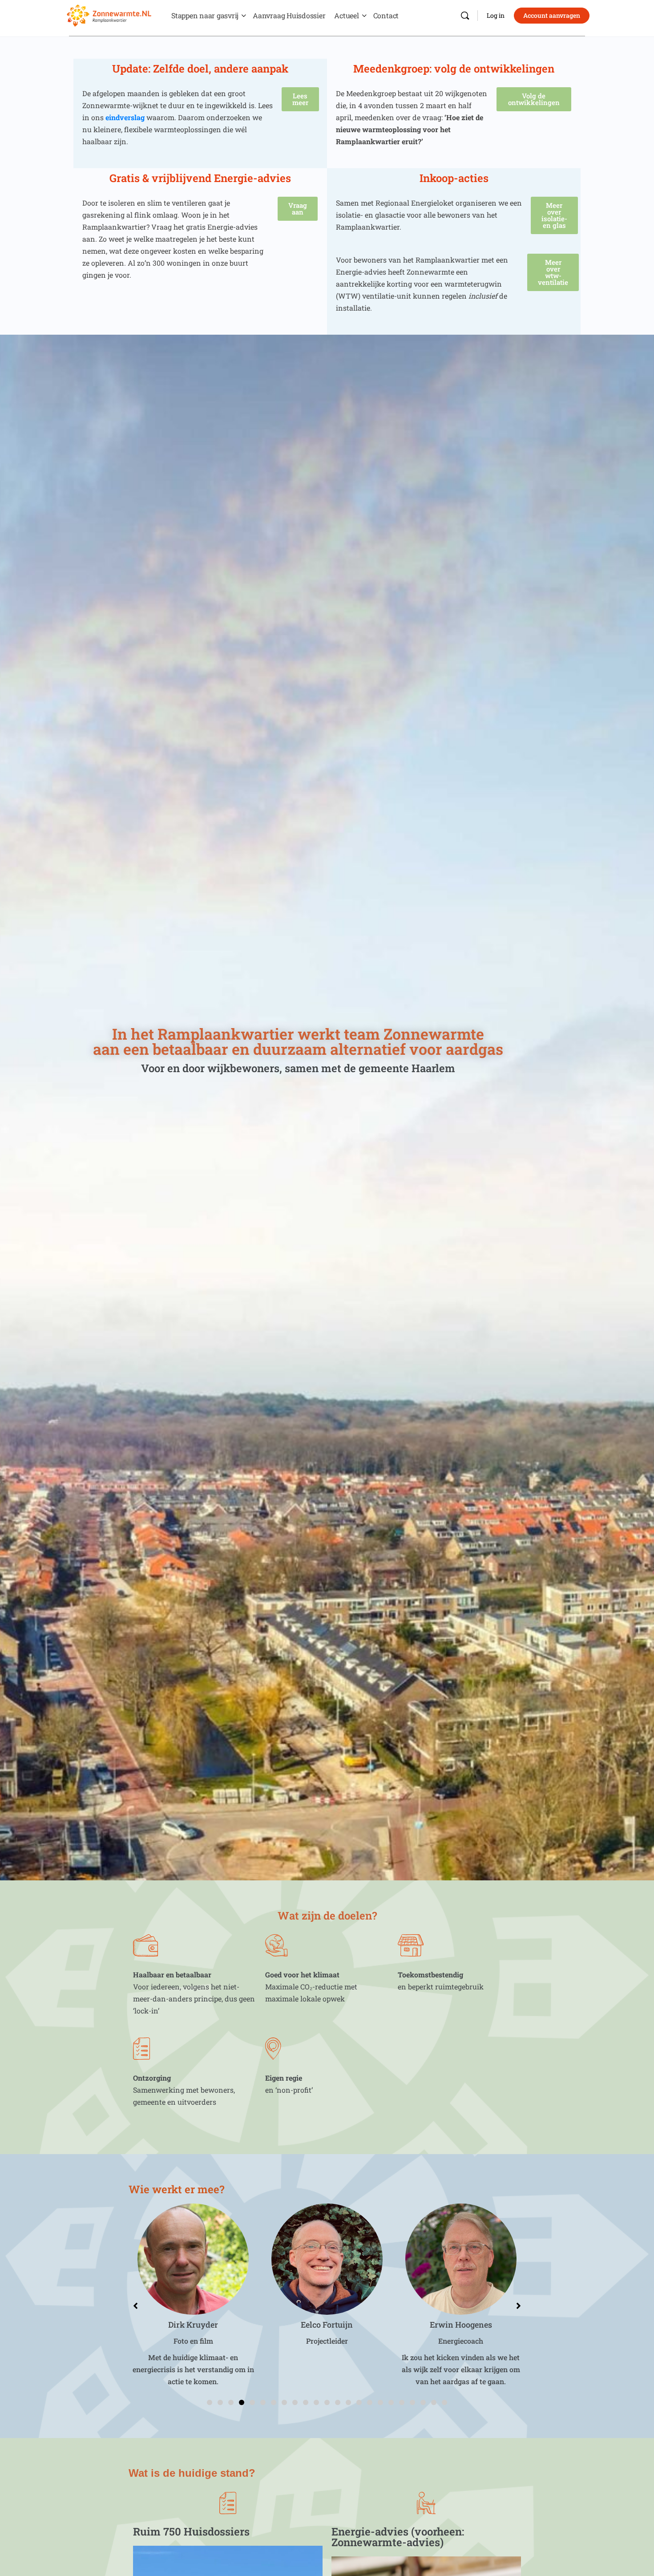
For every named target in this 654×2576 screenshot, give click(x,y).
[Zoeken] (465, 16)
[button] (210, 2402)
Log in (496, 15)
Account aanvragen (552, 15)
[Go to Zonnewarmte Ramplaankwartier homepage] (109, 14)
